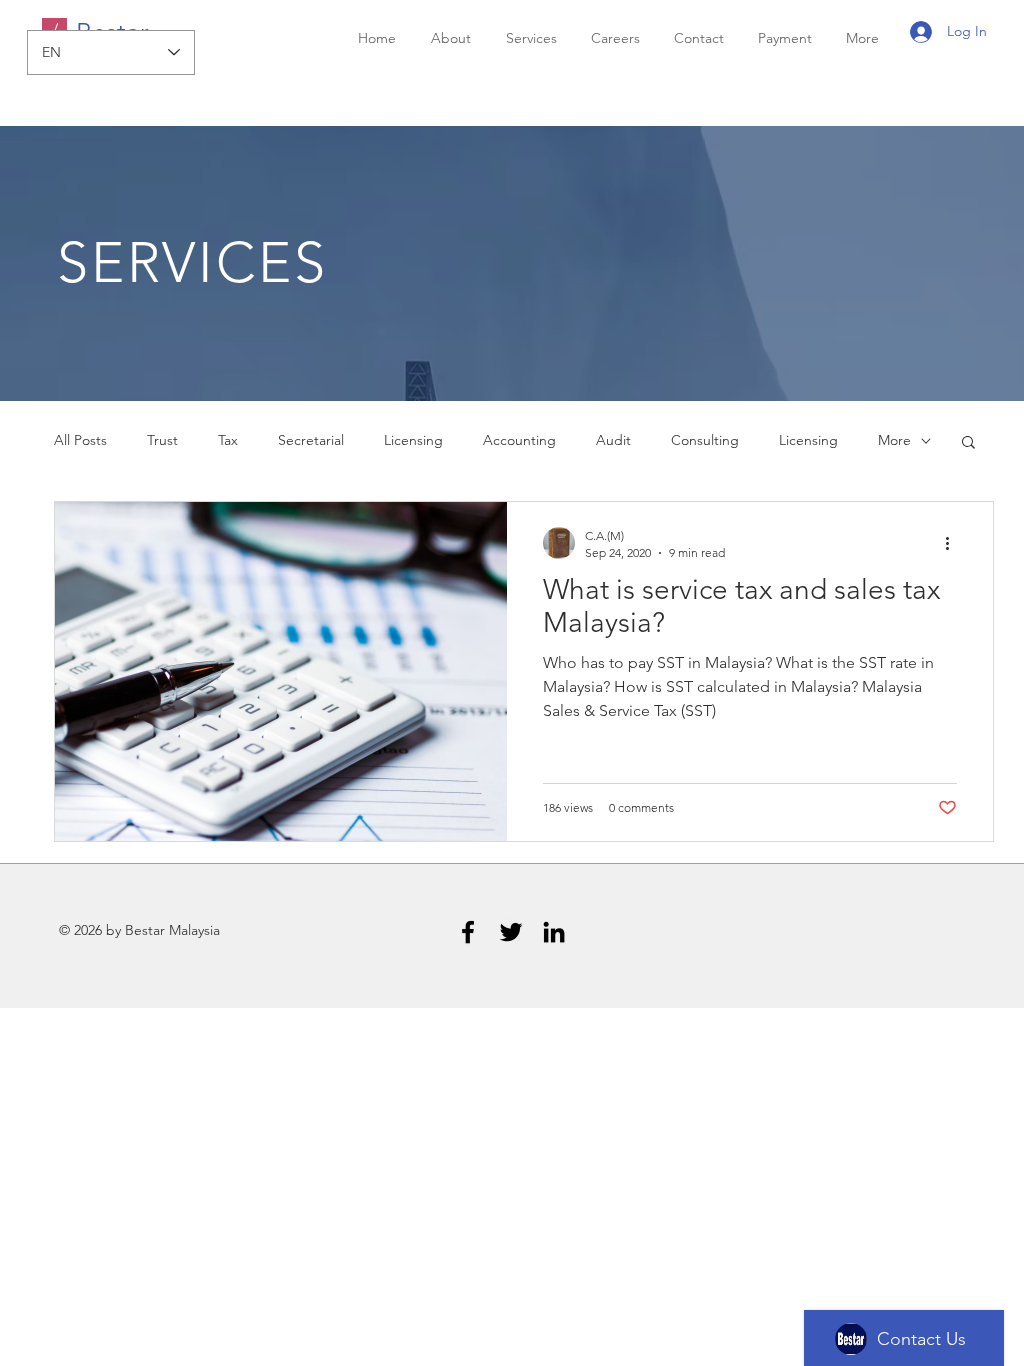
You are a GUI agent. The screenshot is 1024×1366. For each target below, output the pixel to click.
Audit (613, 440)
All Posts (80, 440)
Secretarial (311, 440)
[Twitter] (511, 932)
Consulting (705, 440)
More (894, 440)
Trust (162, 440)
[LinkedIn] (554, 932)
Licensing (413, 440)
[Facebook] (468, 932)
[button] (968, 443)
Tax (228, 440)
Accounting (519, 440)
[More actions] (954, 543)
